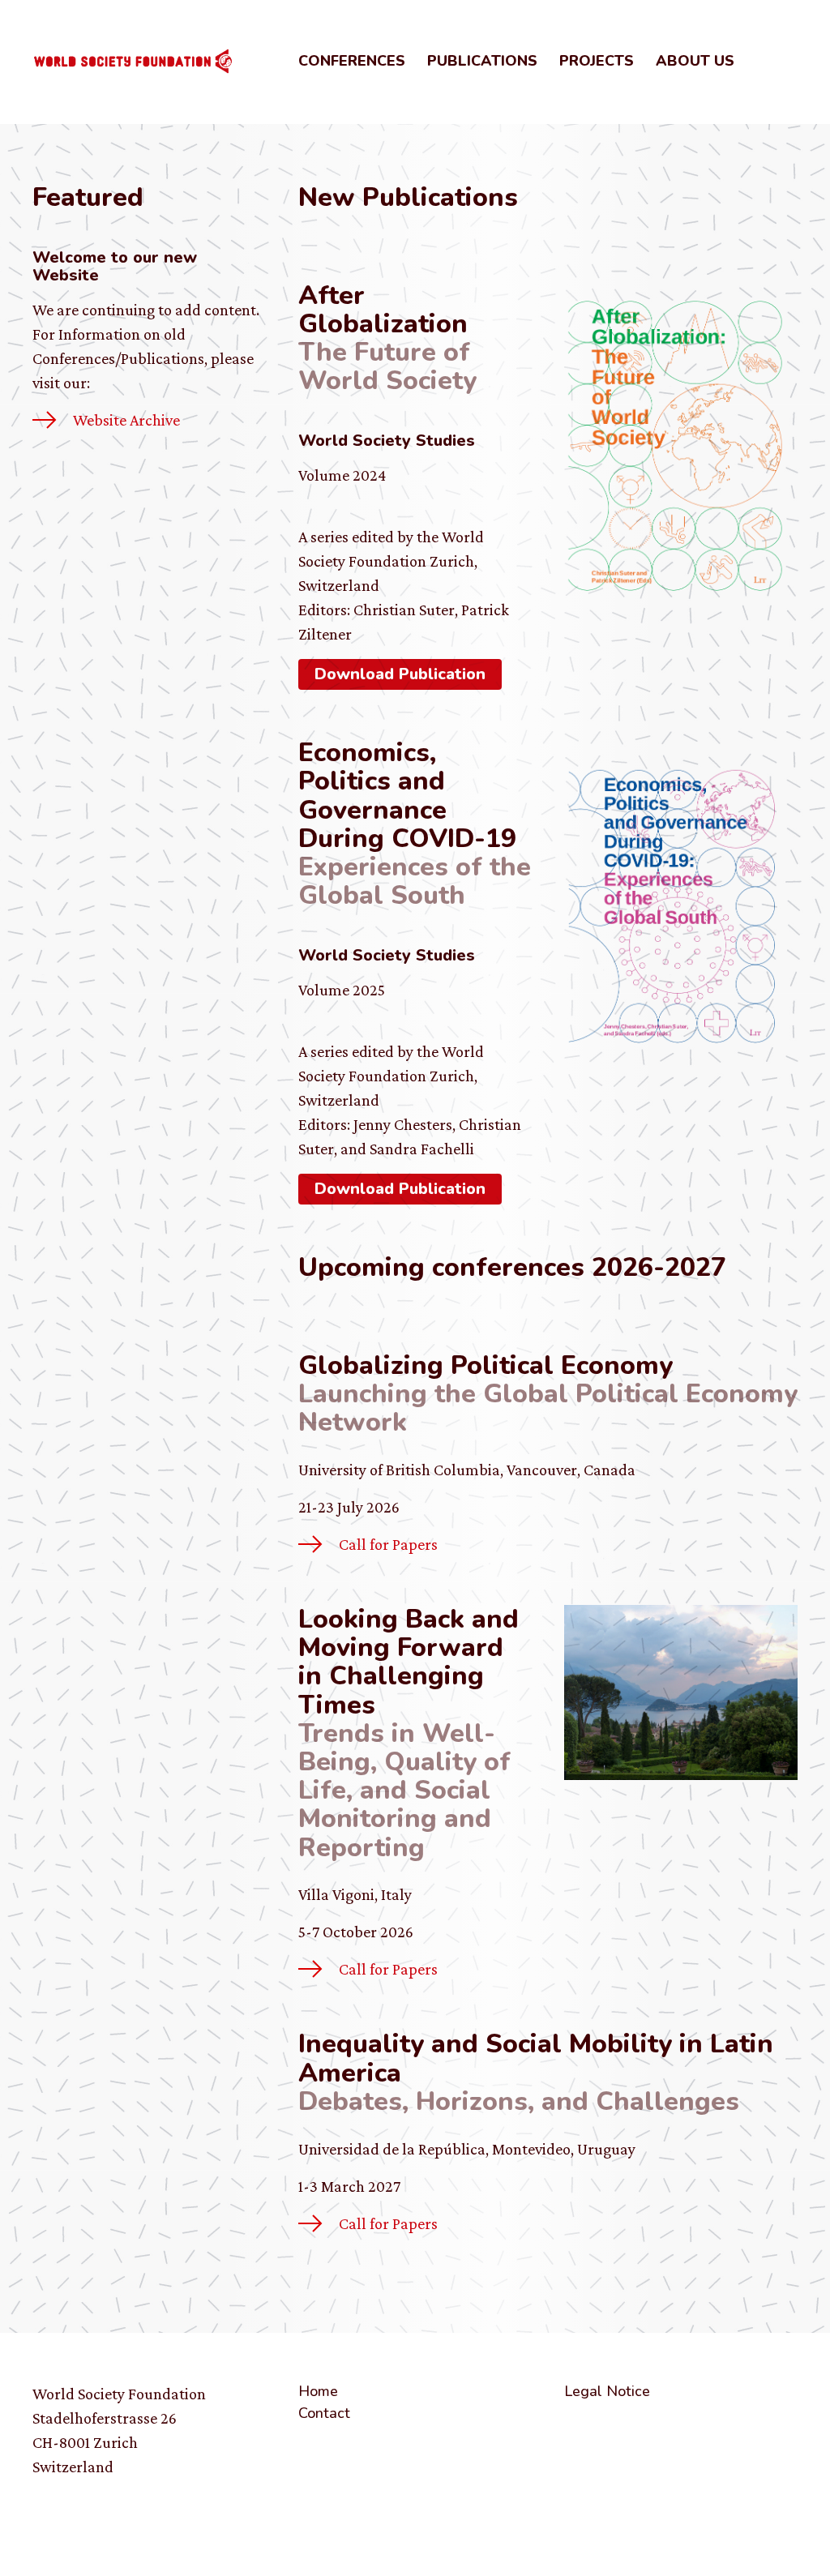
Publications (482, 61)
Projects (597, 61)
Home (318, 2391)
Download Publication (400, 674)
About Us (695, 61)
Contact (324, 2413)
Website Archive (126, 420)
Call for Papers (388, 1544)
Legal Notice (607, 2391)
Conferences (352, 61)
